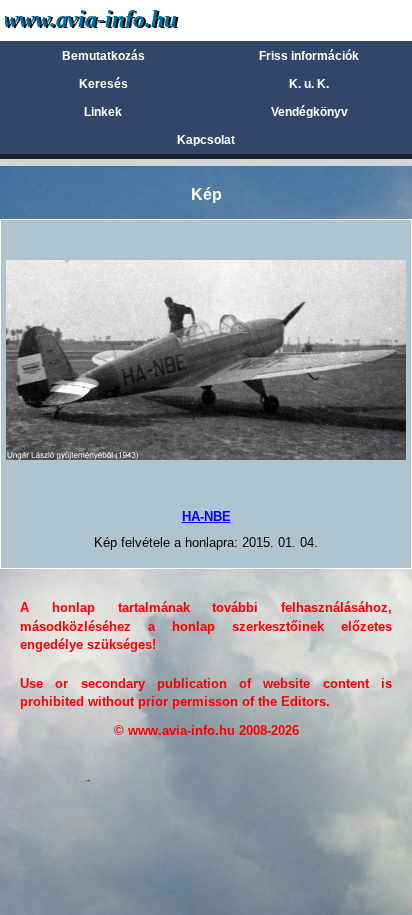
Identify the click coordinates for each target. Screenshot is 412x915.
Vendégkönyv (309, 112)
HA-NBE (206, 516)
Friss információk (309, 56)
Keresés (103, 84)
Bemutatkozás (103, 56)
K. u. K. (309, 84)
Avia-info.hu (126, 19)
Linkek (103, 112)
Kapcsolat (206, 140)
